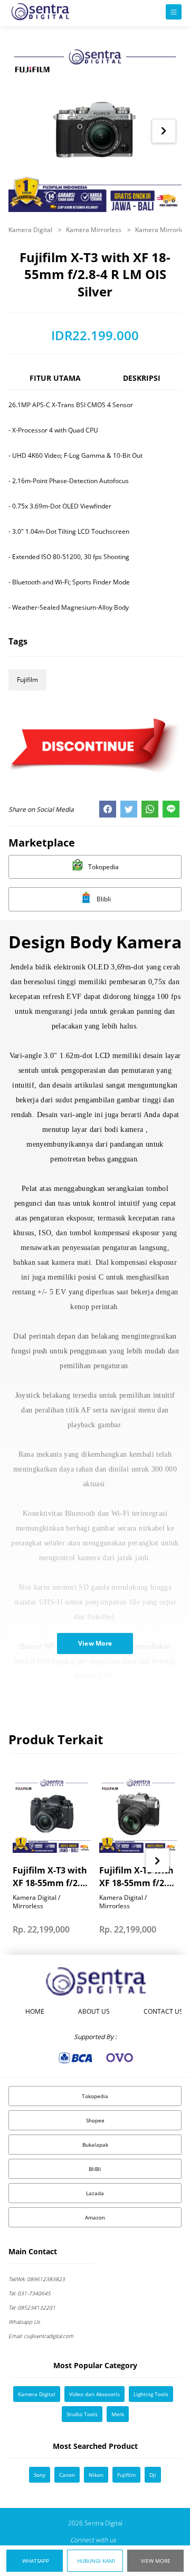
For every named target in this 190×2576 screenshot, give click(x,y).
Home (35, 2011)
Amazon (95, 2217)
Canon (67, 2475)
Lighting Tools (151, 2394)
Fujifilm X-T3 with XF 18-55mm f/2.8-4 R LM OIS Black (50, 1877)
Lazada (95, 2193)
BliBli (95, 2169)
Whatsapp (36, 2561)
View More (156, 2561)
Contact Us (163, 2011)
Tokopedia (95, 2096)
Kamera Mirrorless (94, 230)
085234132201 (32, 2308)
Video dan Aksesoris (94, 2394)
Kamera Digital (31, 230)
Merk (118, 2414)
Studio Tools (82, 2414)
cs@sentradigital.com (41, 2336)
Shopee (95, 2120)
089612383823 (37, 2279)
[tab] (55, 383)
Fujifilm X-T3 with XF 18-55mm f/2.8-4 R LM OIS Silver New (137, 1877)
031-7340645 (30, 2293)
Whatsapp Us (24, 2322)
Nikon (96, 2475)
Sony (40, 2475)
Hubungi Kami (96, 2561)
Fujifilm (27, 680)
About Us (94, 2011)
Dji (153, 2475)
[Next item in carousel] (163, 131)
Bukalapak (95, 2145)
